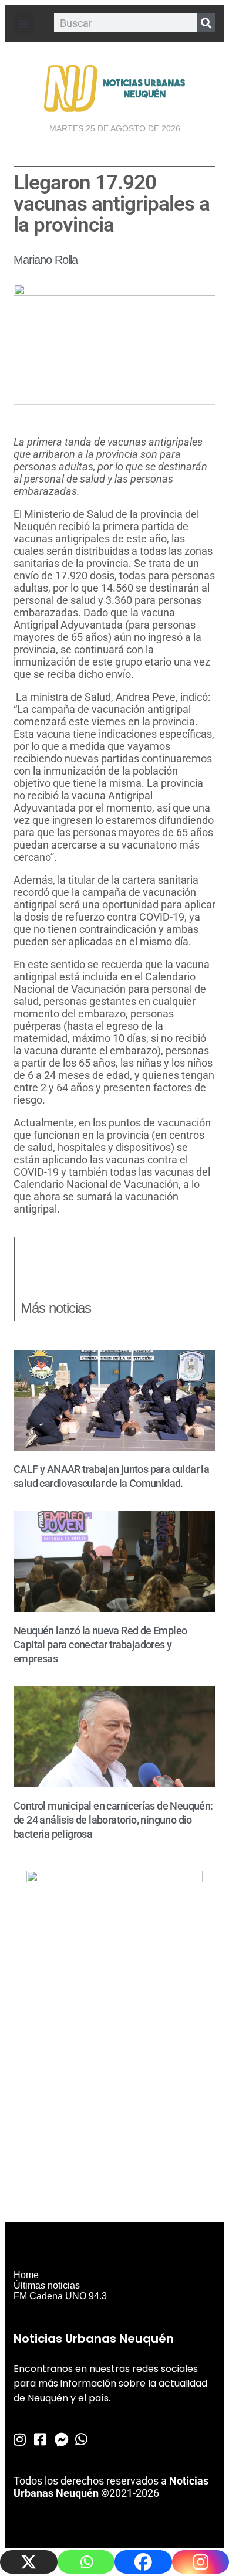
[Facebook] (143, 2562)
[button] (23, 23)
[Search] (206, 23)
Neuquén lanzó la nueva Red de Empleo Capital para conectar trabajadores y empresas (100, 1645)
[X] (29, 2562)
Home (26, 2275)
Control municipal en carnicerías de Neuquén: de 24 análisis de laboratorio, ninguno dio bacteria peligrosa (113, 1820)
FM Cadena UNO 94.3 (60, 2296)
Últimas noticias (47, 2285)
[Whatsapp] (86, 2562)
